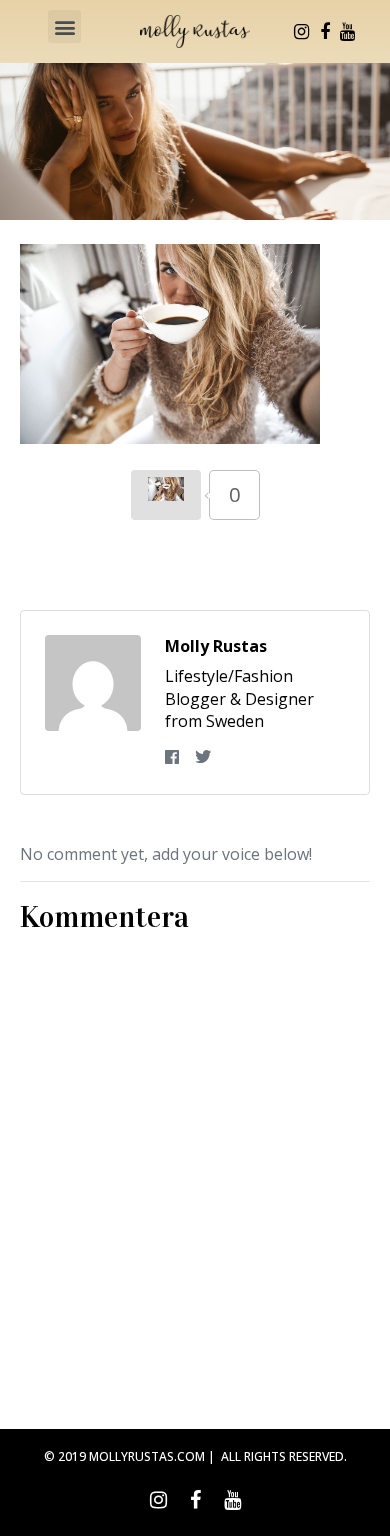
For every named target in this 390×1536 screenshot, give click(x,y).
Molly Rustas (216, 646)
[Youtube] (348, 32)
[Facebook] (325, 32)
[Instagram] (302, 32)
